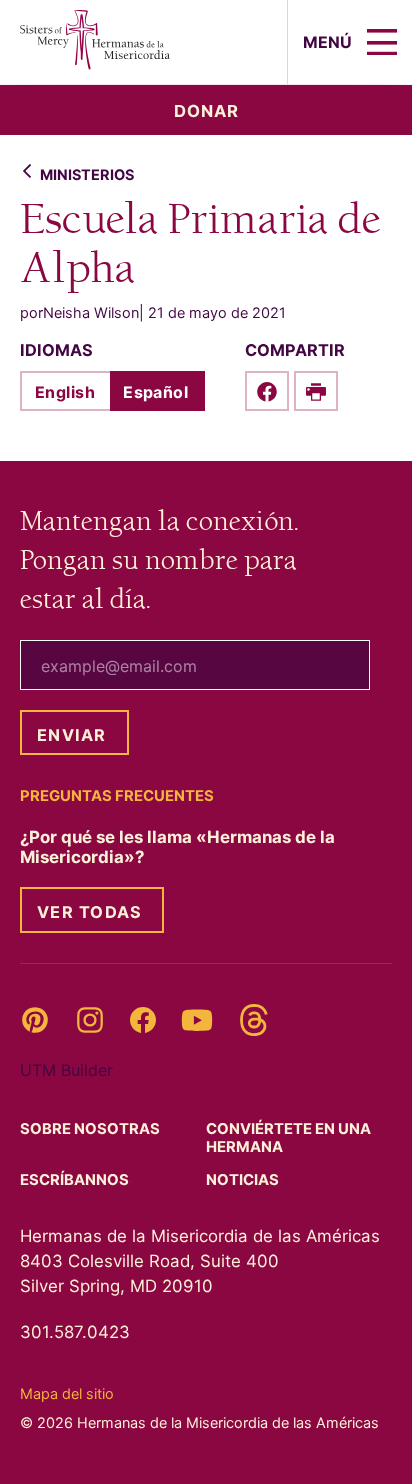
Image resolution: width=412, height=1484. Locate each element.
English (65, 392)
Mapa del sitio (67, 1393)
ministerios (87, 174)
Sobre (91, 1129)
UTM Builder (66, 1070)
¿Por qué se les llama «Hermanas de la (177, 847)
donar (206, 111)
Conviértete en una (288, 1138)
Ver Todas (89, 912)
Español (155, 392)
